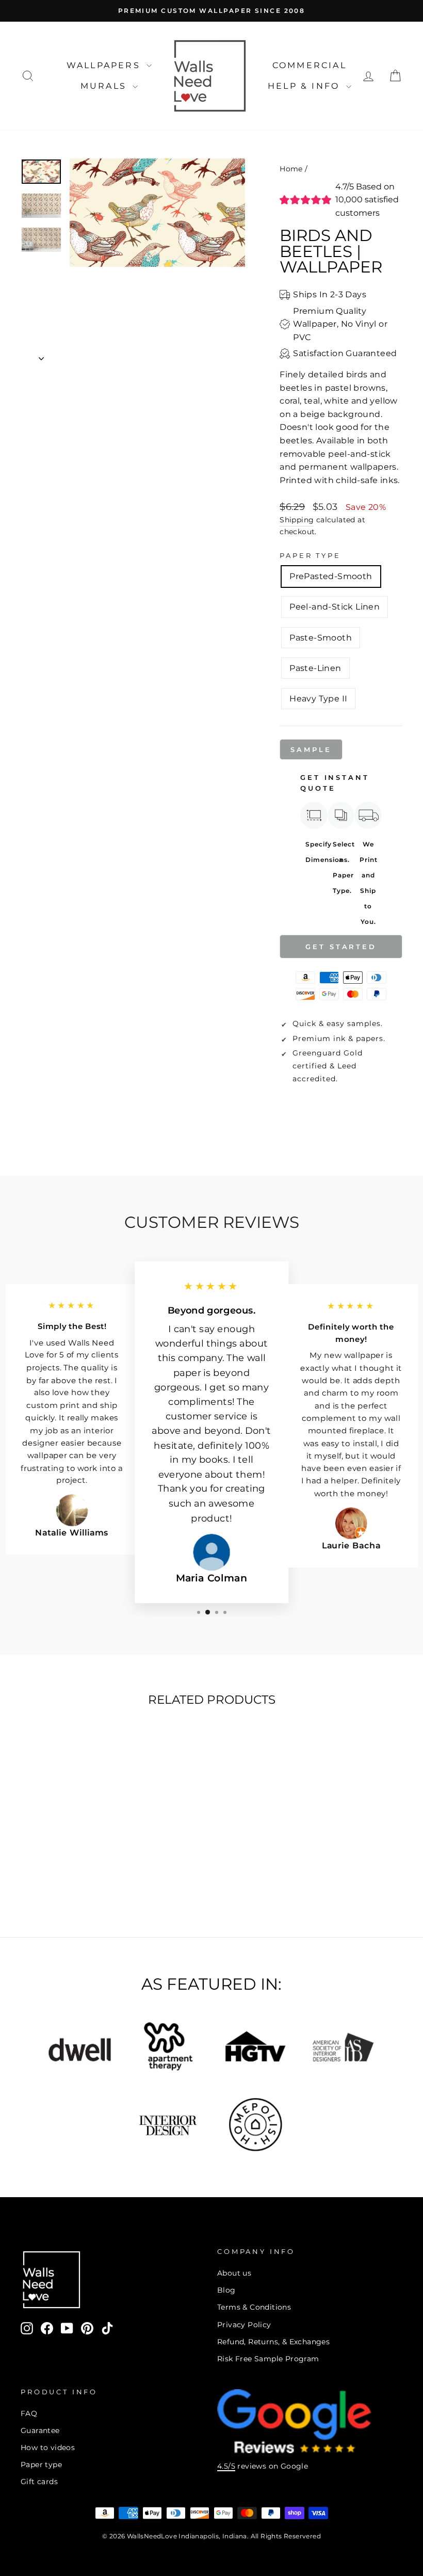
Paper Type (310, 556)
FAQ (29, 2413)
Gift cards (39, 2482)
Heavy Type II (318, 699)
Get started (341, 947)
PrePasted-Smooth (331, 576)
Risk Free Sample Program (268, 2359)
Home (291, 169)
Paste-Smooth (321, 638)
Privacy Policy (244, 2325)
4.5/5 (226, 2466)
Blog (226, 2290)
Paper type (41, 2465)
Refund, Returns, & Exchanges (273, 2342)
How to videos (48, 2447)
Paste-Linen (315, 668)
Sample (311, 749)
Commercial (310, 65)
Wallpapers (105, 65)
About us (234, 2273)
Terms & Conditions (254, 2307)
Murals (105, 86)
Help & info (305, 86)
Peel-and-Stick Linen (335, 607)
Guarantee (40, 2430)
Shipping (297, 520)
